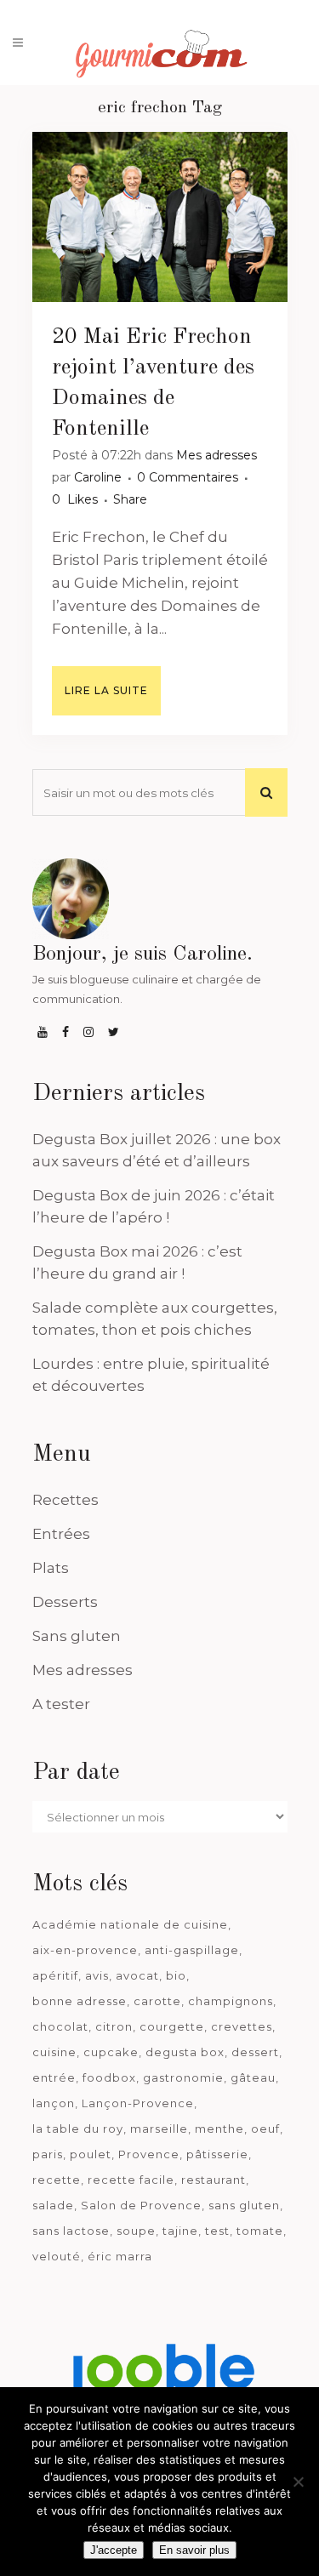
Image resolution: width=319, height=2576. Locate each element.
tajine (180, 2231)
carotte (157, 2001)
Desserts (65, 1602)
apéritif (55, 1975)
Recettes (66, 1500)
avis (97, 1975)
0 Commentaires (188, 477)
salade (53, 2205)
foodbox (109, 2077)
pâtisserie (217, 2154)
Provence (149, 2154)
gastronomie (183, 2077)
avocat (137, 1975)
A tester (61, 1704)
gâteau (253, 2077)
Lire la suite (106, 690)
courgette (172, 2026)
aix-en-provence (85, 1950)
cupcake (111, 2052)
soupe (136, 2231)
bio (176, 1975)
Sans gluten (77, 1636)
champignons (231, 2001)
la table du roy (78, 2129)
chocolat (60, 2026)
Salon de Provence (141, 2205)
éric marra (120, 2256)
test (217, 2231)
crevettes (242, 2026)
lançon (54, 2103)
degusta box (185, 2052)
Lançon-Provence (138, 2103)
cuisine (54, 2052)
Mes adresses (216, 455)
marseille (159, 2129)
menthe (219, 2129)
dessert (255, 2052)
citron (114, 2026)
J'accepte (114, 2550)
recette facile (131, 2180)
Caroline (98, 477)
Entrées (61, 1534)
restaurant (214, 2180)
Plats (51, 1568)
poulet (91, 2154)
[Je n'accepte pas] (298, 2482)
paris (48, 2154)
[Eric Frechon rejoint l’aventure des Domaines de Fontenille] (160, 217)
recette (57, 2180)
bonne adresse (80, 2001)
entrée (54, 2077)
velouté (57, 2256)
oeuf (265, 2129)
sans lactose (71, 2231)
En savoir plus (194, 2550)
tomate (260, 2231)
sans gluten (244, 2205)
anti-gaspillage (192, 1950)
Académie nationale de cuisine (130, 1924)
